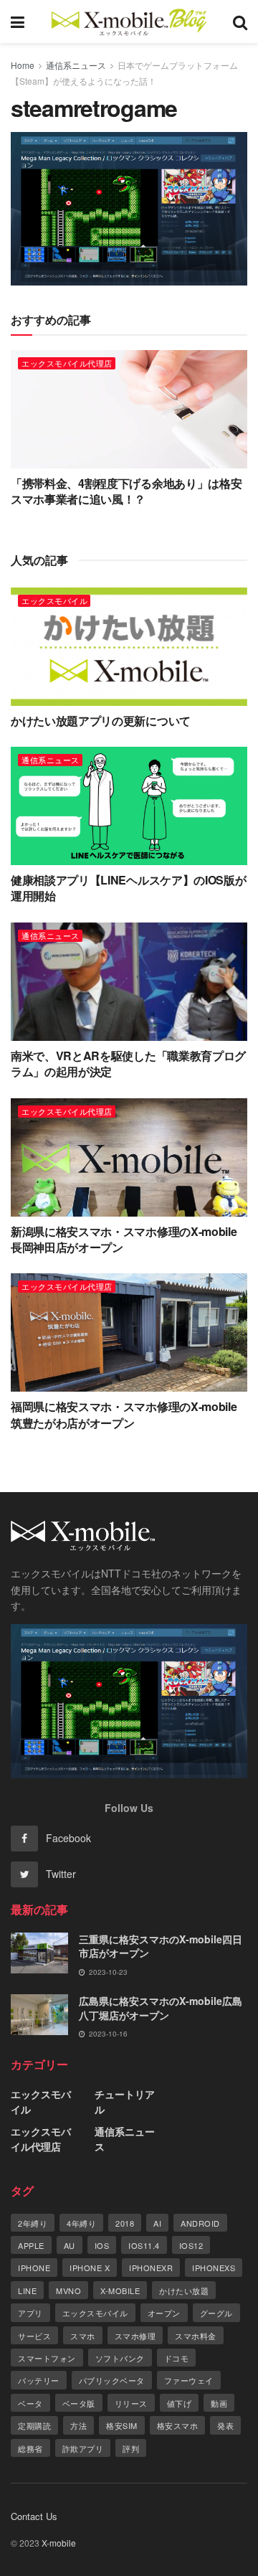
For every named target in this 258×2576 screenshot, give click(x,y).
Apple (31, 2245)
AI (157, 2223)
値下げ (180, 2403)
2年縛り (33, 2223)
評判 (131, 2448)
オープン (164, 2313)
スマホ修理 (135, 2336)
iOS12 (191, 2245)
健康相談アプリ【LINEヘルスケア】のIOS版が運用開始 (128, 888)
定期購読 (34, 2425)
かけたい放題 (184, 2290)
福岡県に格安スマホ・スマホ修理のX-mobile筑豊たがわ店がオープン (124, 1414)
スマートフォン (47, 2358)
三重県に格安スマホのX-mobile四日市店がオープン (161, 1946)
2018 (125, 2223)
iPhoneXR (151, 2268)
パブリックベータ (112, 2380)
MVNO (68, 2290)
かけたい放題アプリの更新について (101, 721)
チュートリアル (125, 2101)
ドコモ (177, 2358)
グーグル (216, 2313)
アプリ (30, 2313)
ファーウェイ (189, 2380)
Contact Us (34, 2516)
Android (200, 2223)
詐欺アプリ (83, 2448)
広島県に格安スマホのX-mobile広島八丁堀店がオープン (161, 2008)
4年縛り (81, 2223)
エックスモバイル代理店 (67, 363)
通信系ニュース (76, 65)
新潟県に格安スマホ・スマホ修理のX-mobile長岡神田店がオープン (124, 1239)
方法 (78, 2425)
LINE (27, 2290)
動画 (219, 2403)
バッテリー (39, 2380)
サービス (34, 2336)
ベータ (30, 2403)
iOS (102, 2245)
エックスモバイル (54, 600)
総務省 (30, 2448)
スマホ (83, 2336)
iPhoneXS (214, 2268)
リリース (131, 2403)
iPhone (34, 2268)
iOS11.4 (144, 2245)
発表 (225, 2425)
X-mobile (120, 2290)
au (70, 2245)
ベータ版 (79, 2403)
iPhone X (90, 2268)
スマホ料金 (196, 2336)
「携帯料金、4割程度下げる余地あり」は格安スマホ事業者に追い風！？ (126, 491)
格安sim (122, 2425)
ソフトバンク (120, 2358)
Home (23, 65)
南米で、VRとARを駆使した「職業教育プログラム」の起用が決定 (128, 1063)
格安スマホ (178, 2425)
